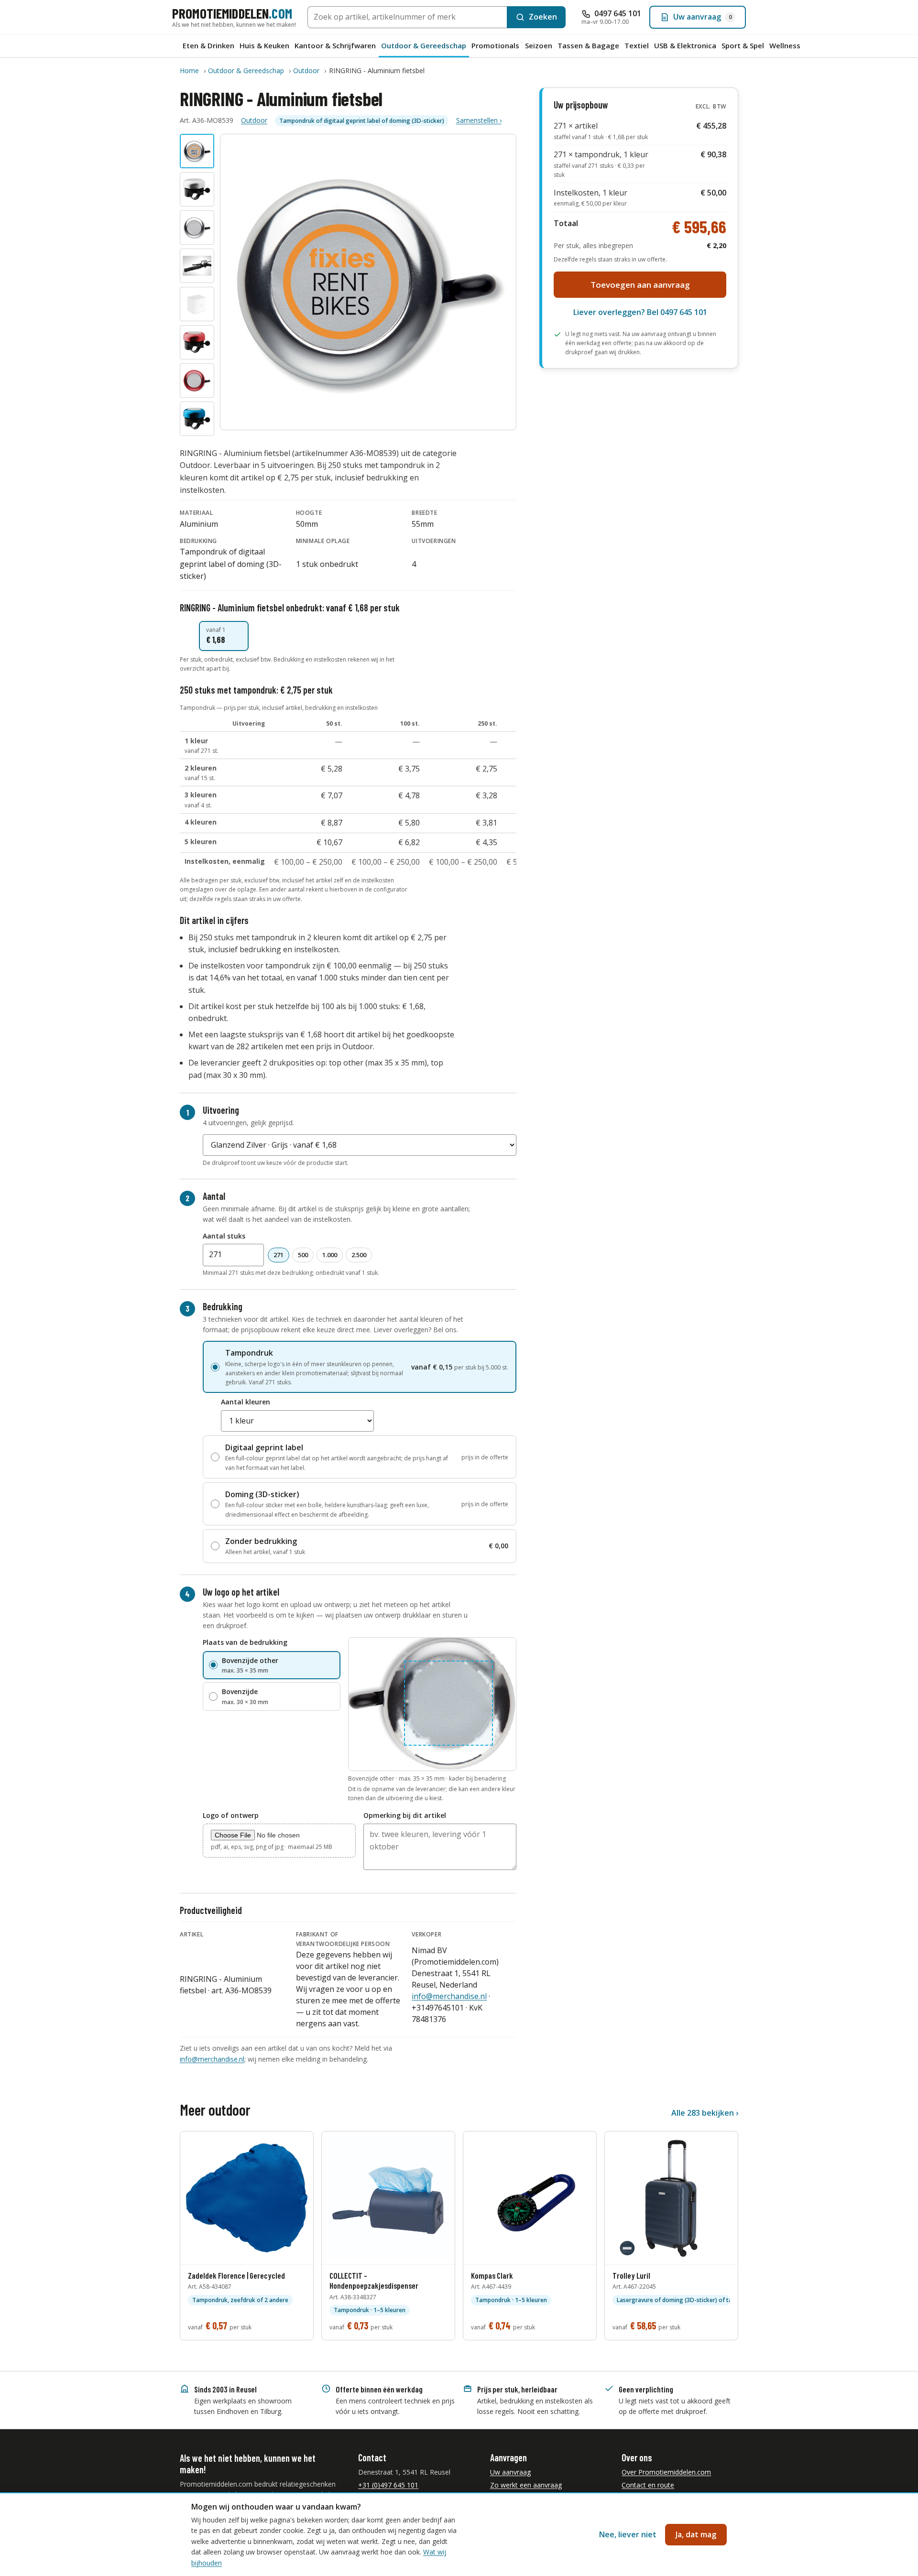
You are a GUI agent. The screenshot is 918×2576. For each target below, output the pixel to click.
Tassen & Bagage (588, 45)
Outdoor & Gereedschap (246, 71)
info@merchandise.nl (449, 1996)
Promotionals (495, 45)
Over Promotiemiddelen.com (666, 2472)
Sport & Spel (743, 45)
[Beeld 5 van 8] (197, 304)
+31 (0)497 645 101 (388, 2485)
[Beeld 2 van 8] (197, 189)
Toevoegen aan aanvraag (640, 285)
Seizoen (539, 45)
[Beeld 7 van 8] (197, 380)
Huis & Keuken (264, 45)
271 (279, 1255)
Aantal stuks (224, 1236)
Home (189, 71)
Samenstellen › (479, 120)
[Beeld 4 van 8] (197, 266)
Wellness (785, 45)
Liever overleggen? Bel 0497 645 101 (640, 313)
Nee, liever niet (628, 2534)
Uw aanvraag (510, 2472)
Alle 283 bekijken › (705, 2113)
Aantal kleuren (246, 1402)
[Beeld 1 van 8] (197, 151)
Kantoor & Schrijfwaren (335, 45)
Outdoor (306, 71)
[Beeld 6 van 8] (197, 342)
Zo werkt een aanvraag (526, 2485)
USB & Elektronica (685, 45)
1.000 (330, 1255)
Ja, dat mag (696, 2534)
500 (303, 1255)
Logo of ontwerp (231, 1815)
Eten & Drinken (208, 45)
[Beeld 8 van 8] (197, 419)
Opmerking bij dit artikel (405, 1815)
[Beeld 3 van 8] (197, 228)
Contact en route (648, 2485)
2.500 (359, 1255)
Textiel (637, 45)
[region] (348, 788)
